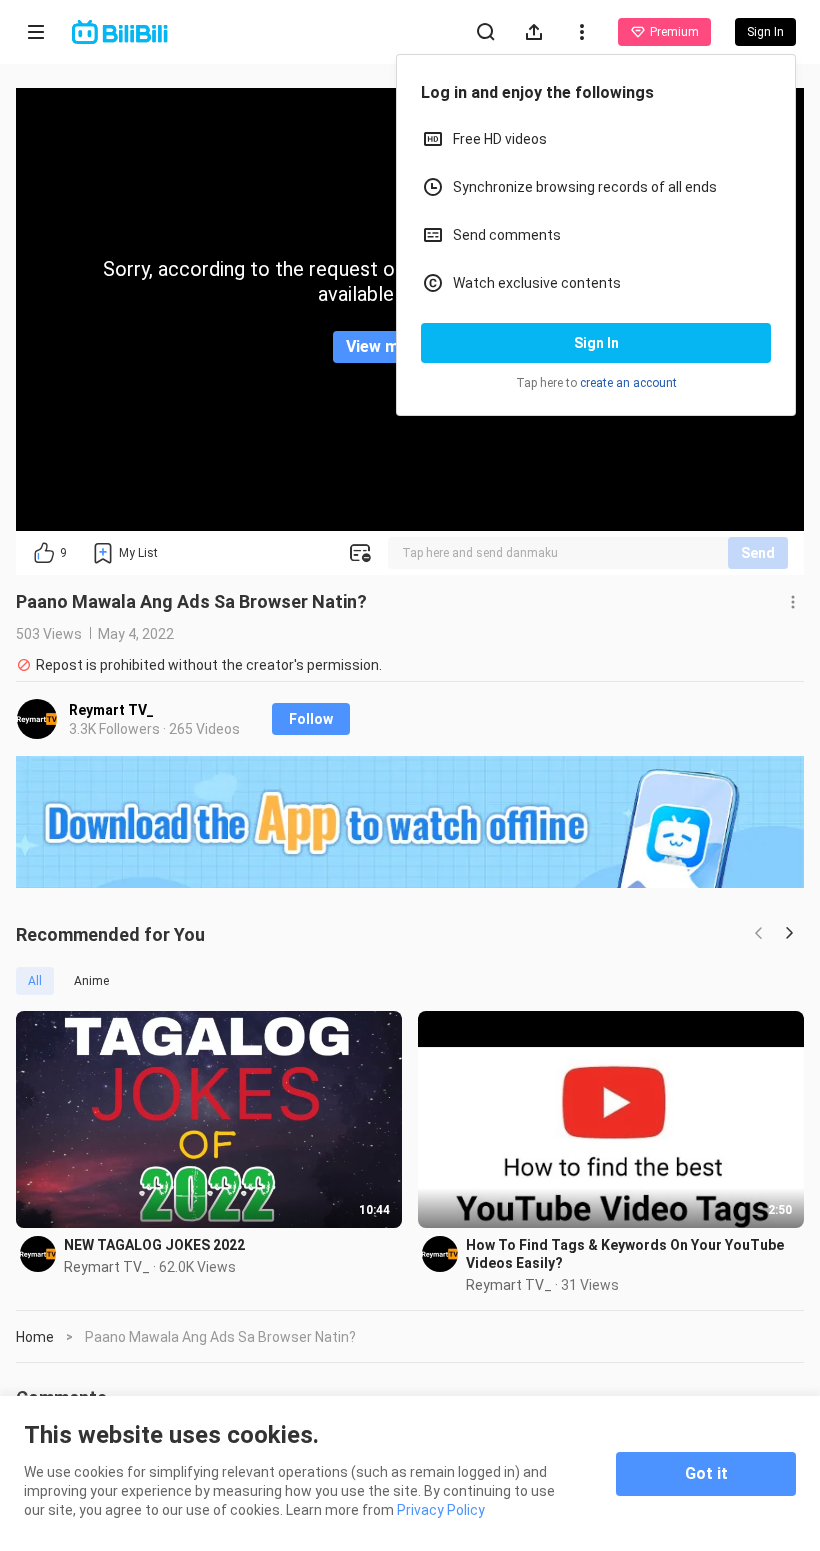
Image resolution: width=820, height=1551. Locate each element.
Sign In (596, 343)
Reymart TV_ (111, 710)
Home (35, 1337)
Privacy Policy (441, 1510)
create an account (628, 383)
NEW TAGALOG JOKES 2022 (154, 1245)
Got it (706, 1473)
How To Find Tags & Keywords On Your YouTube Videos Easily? (625, 1254)
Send (758, 553)
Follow (311, 719)
